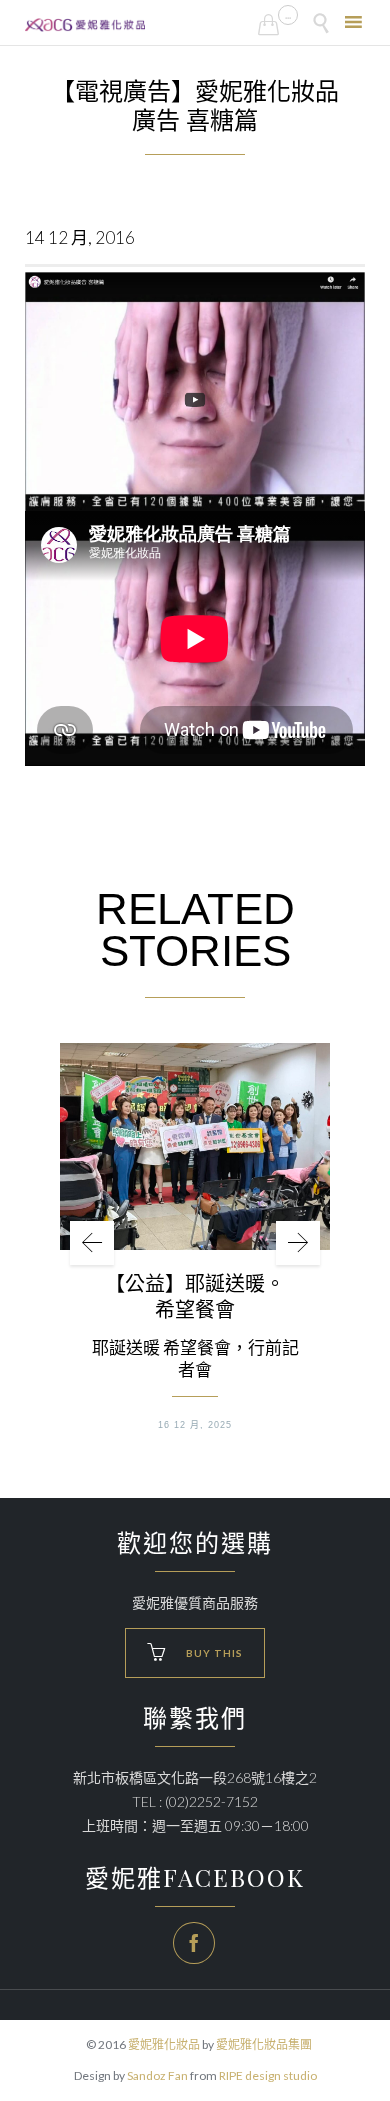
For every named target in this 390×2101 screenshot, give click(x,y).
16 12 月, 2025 (195, 1425)
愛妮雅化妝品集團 (264, 2044)
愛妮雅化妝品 (164, 2044)
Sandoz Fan (157, 2075)
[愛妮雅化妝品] (85, 25)
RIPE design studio (268, 2075)
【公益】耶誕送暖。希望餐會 (195, 1296)
